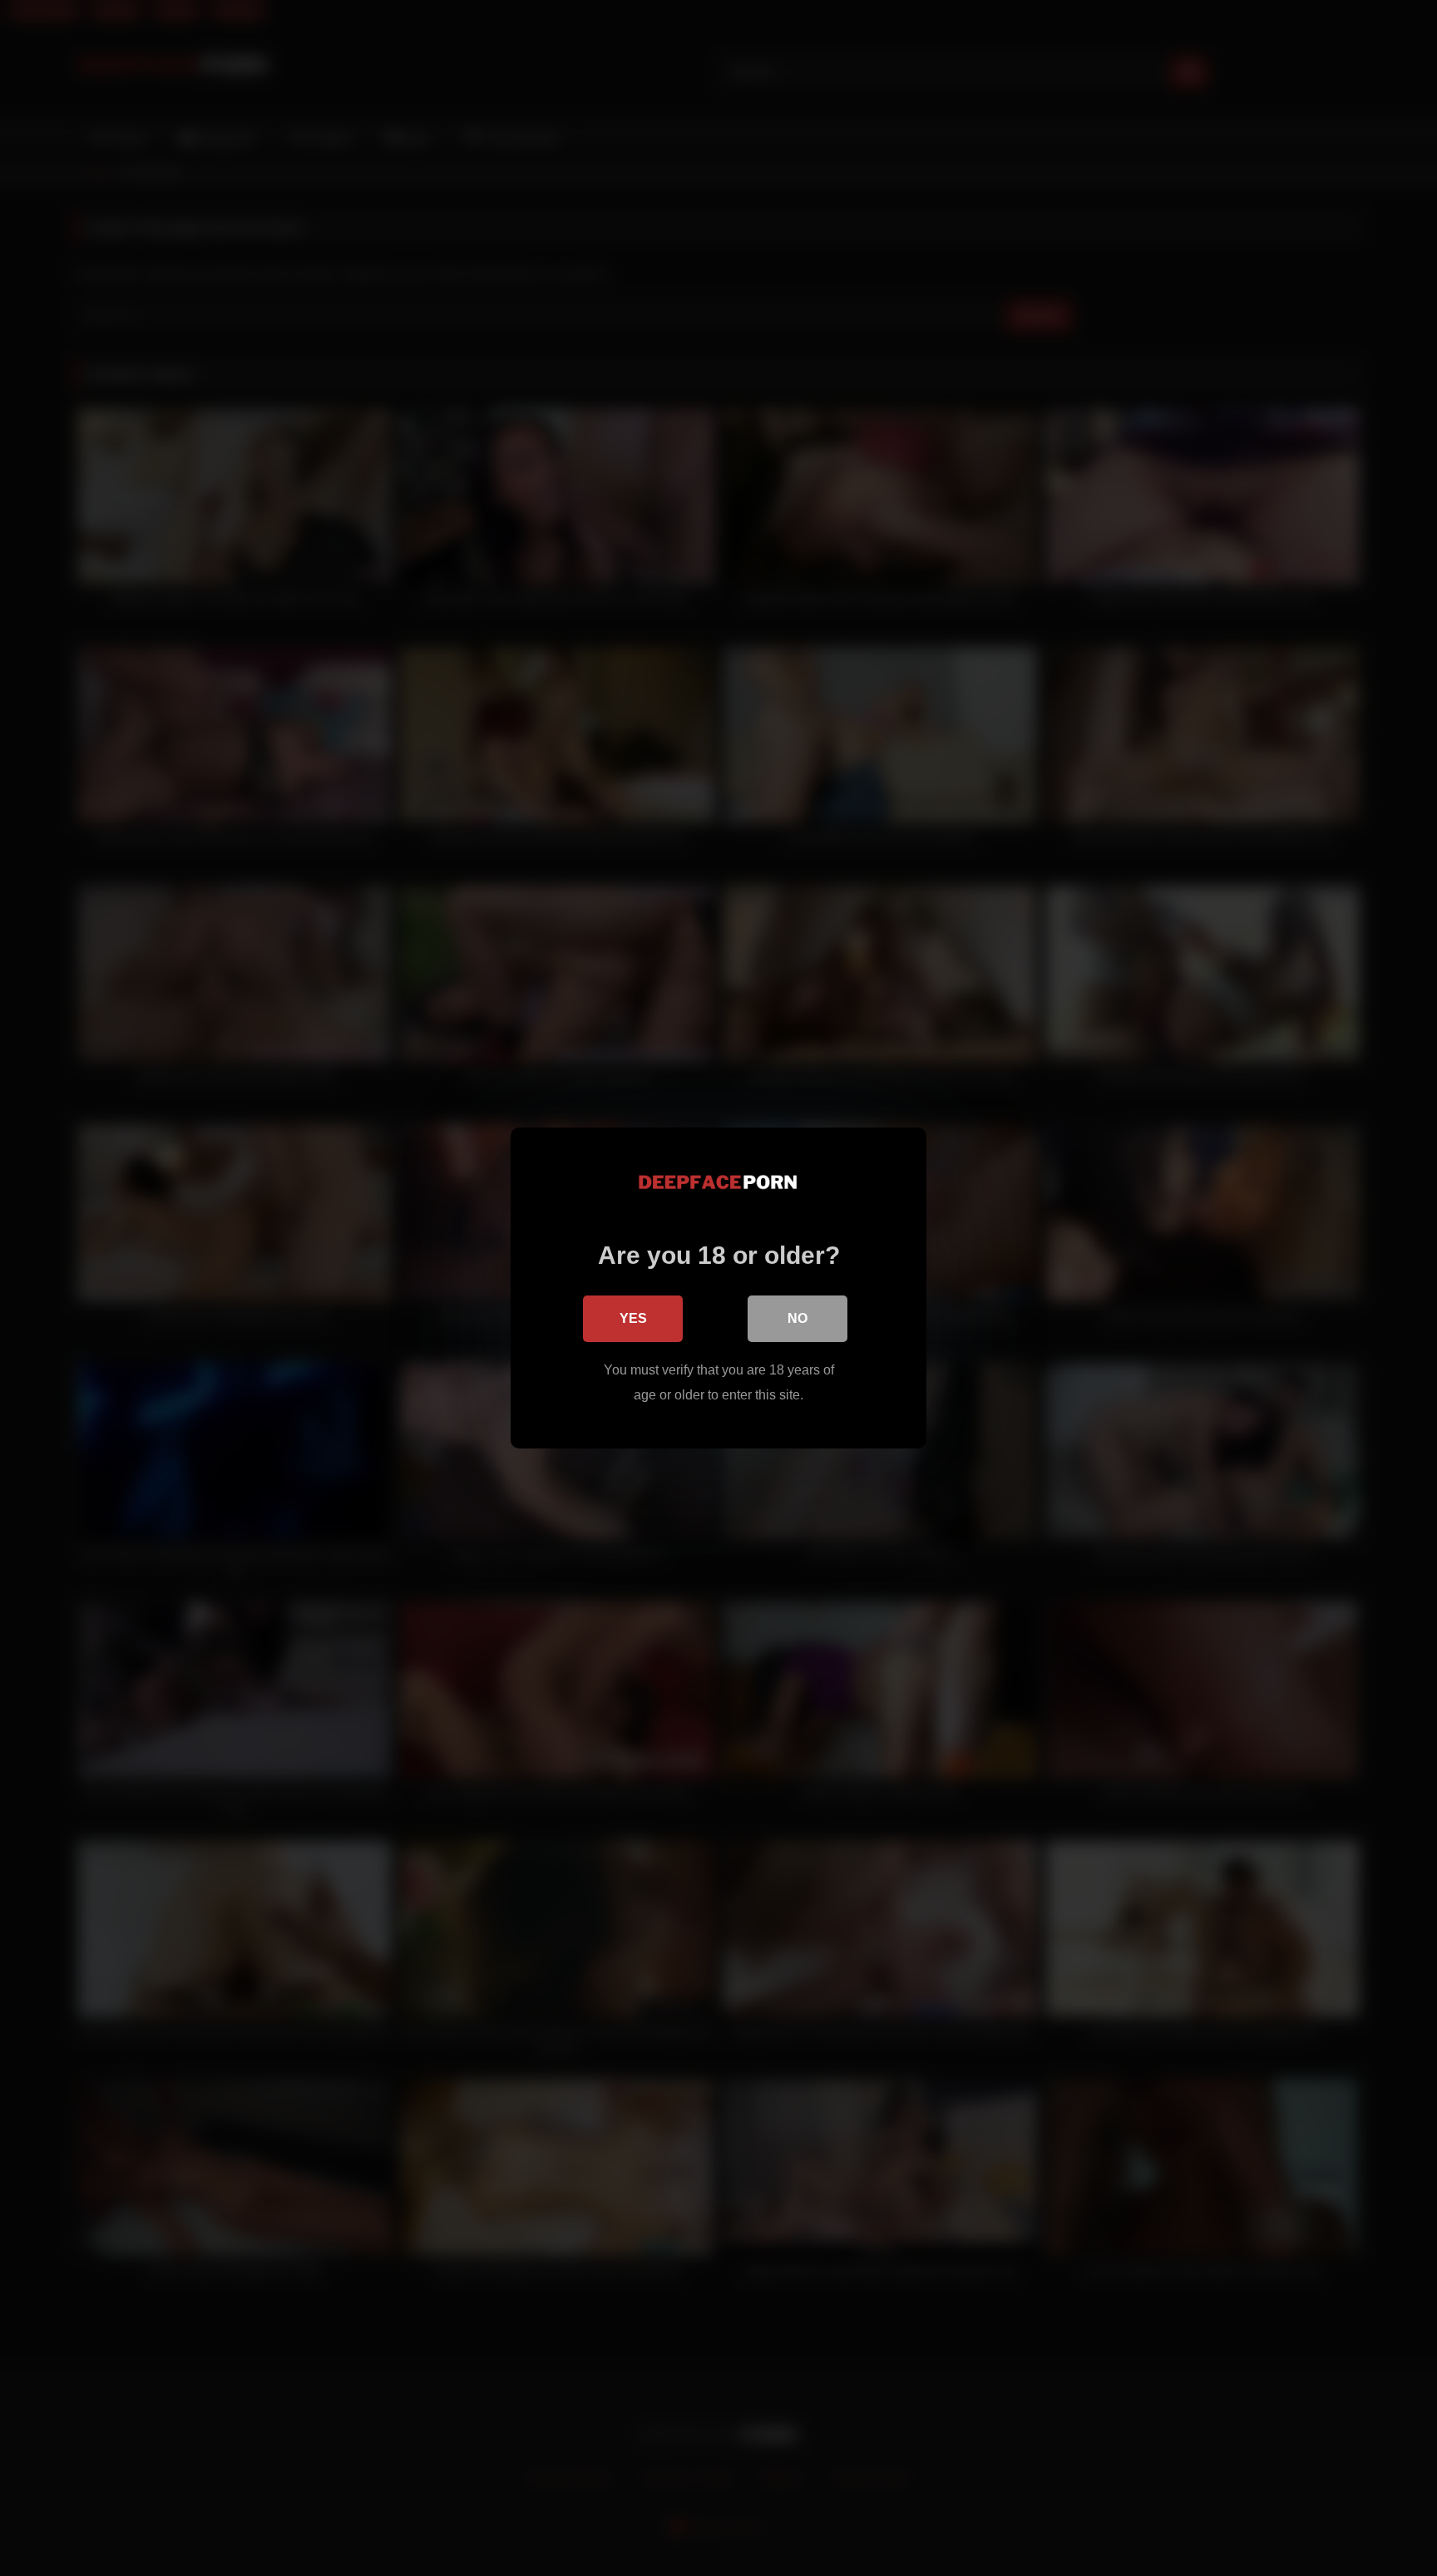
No (798, 1318)
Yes (633, 1318)
